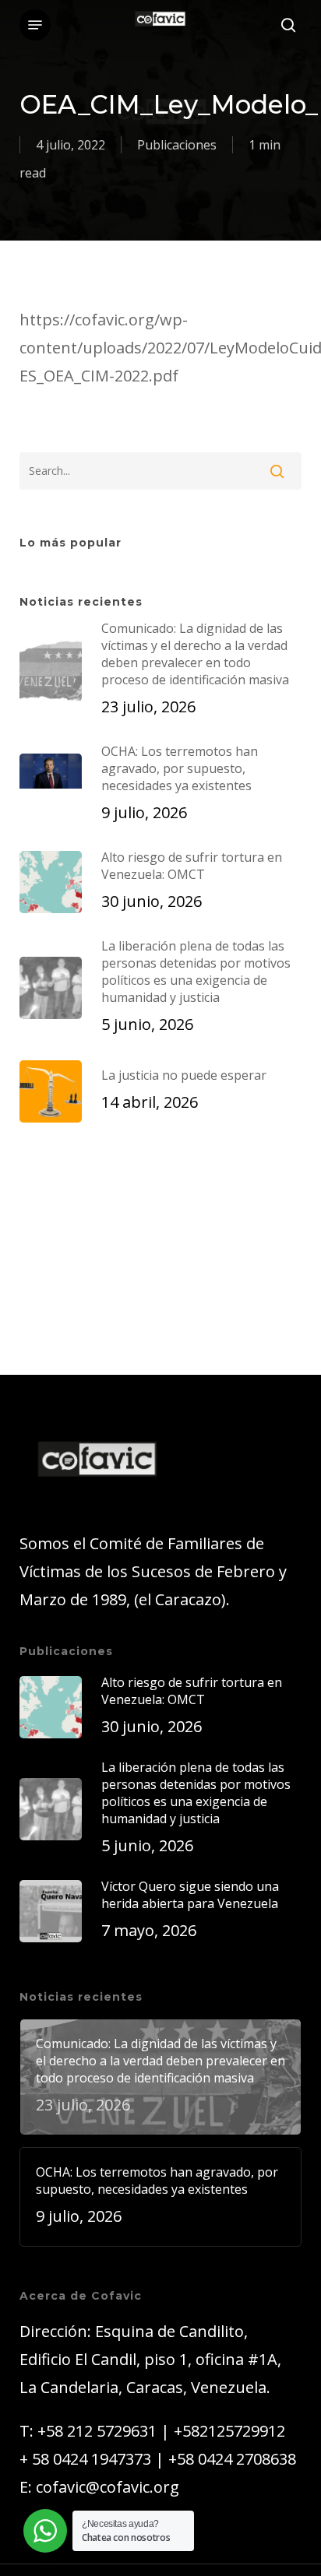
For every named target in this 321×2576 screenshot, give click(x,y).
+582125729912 (229, 2431)
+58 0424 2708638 (232, 2459)
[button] (35, 25)
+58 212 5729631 (97, 2431)
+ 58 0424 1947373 (85, 2459)
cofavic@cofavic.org (108, 2487)
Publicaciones (177, 145)
